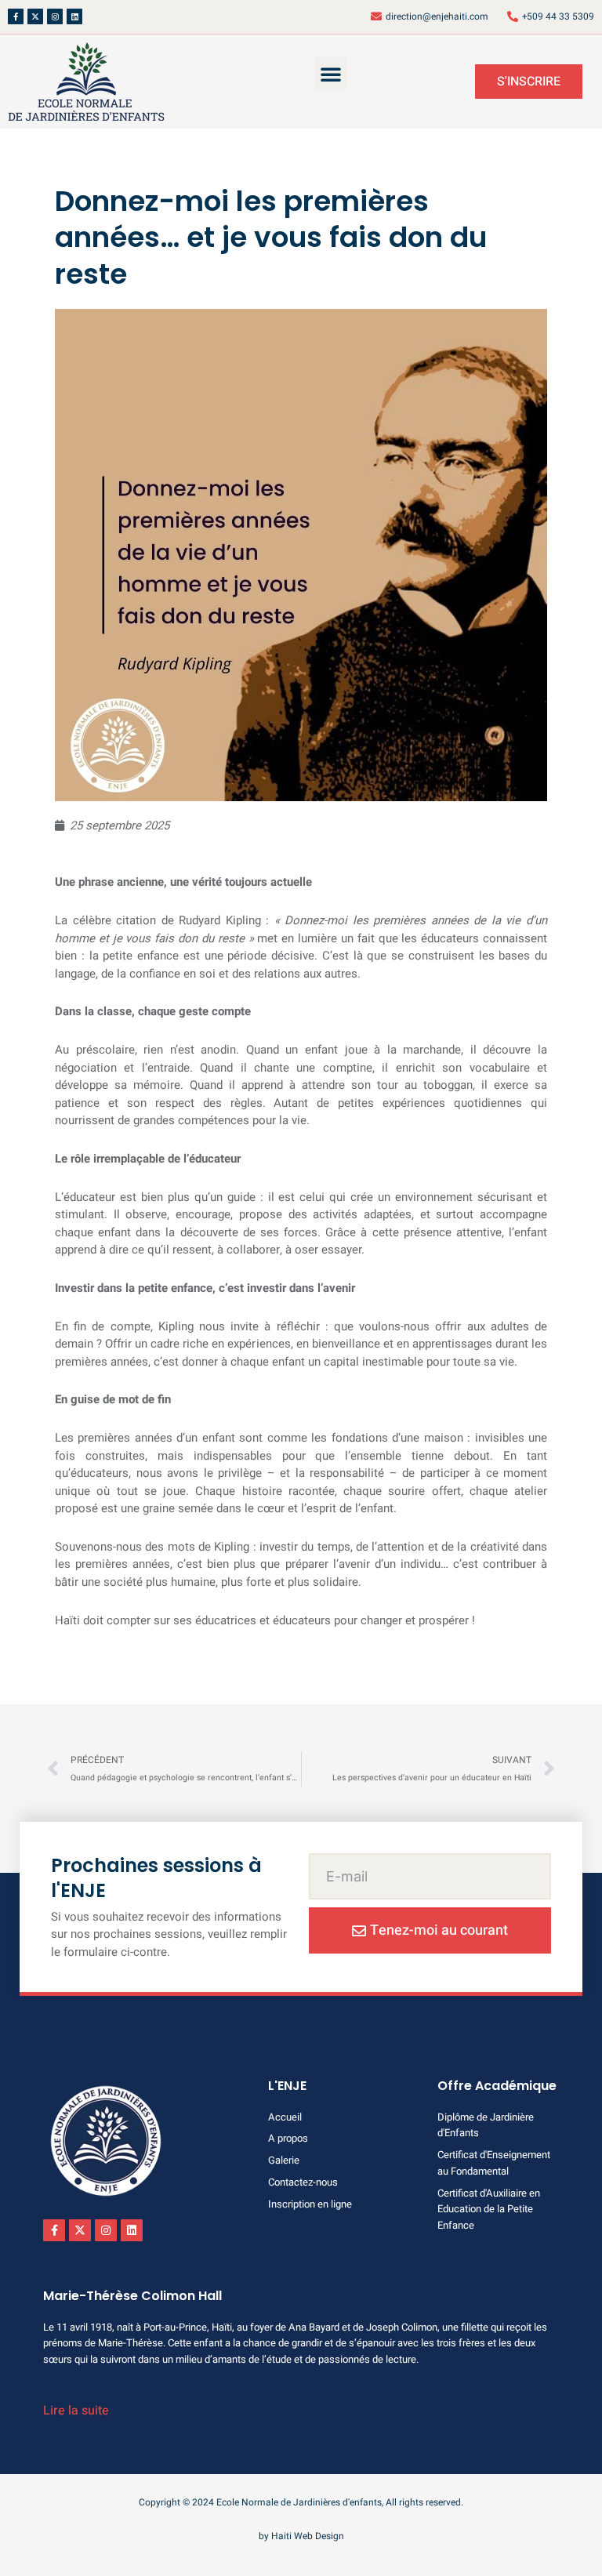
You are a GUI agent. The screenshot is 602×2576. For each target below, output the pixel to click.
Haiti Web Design (308, 2536)
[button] (331, 74)
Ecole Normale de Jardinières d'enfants (299, 2502)
